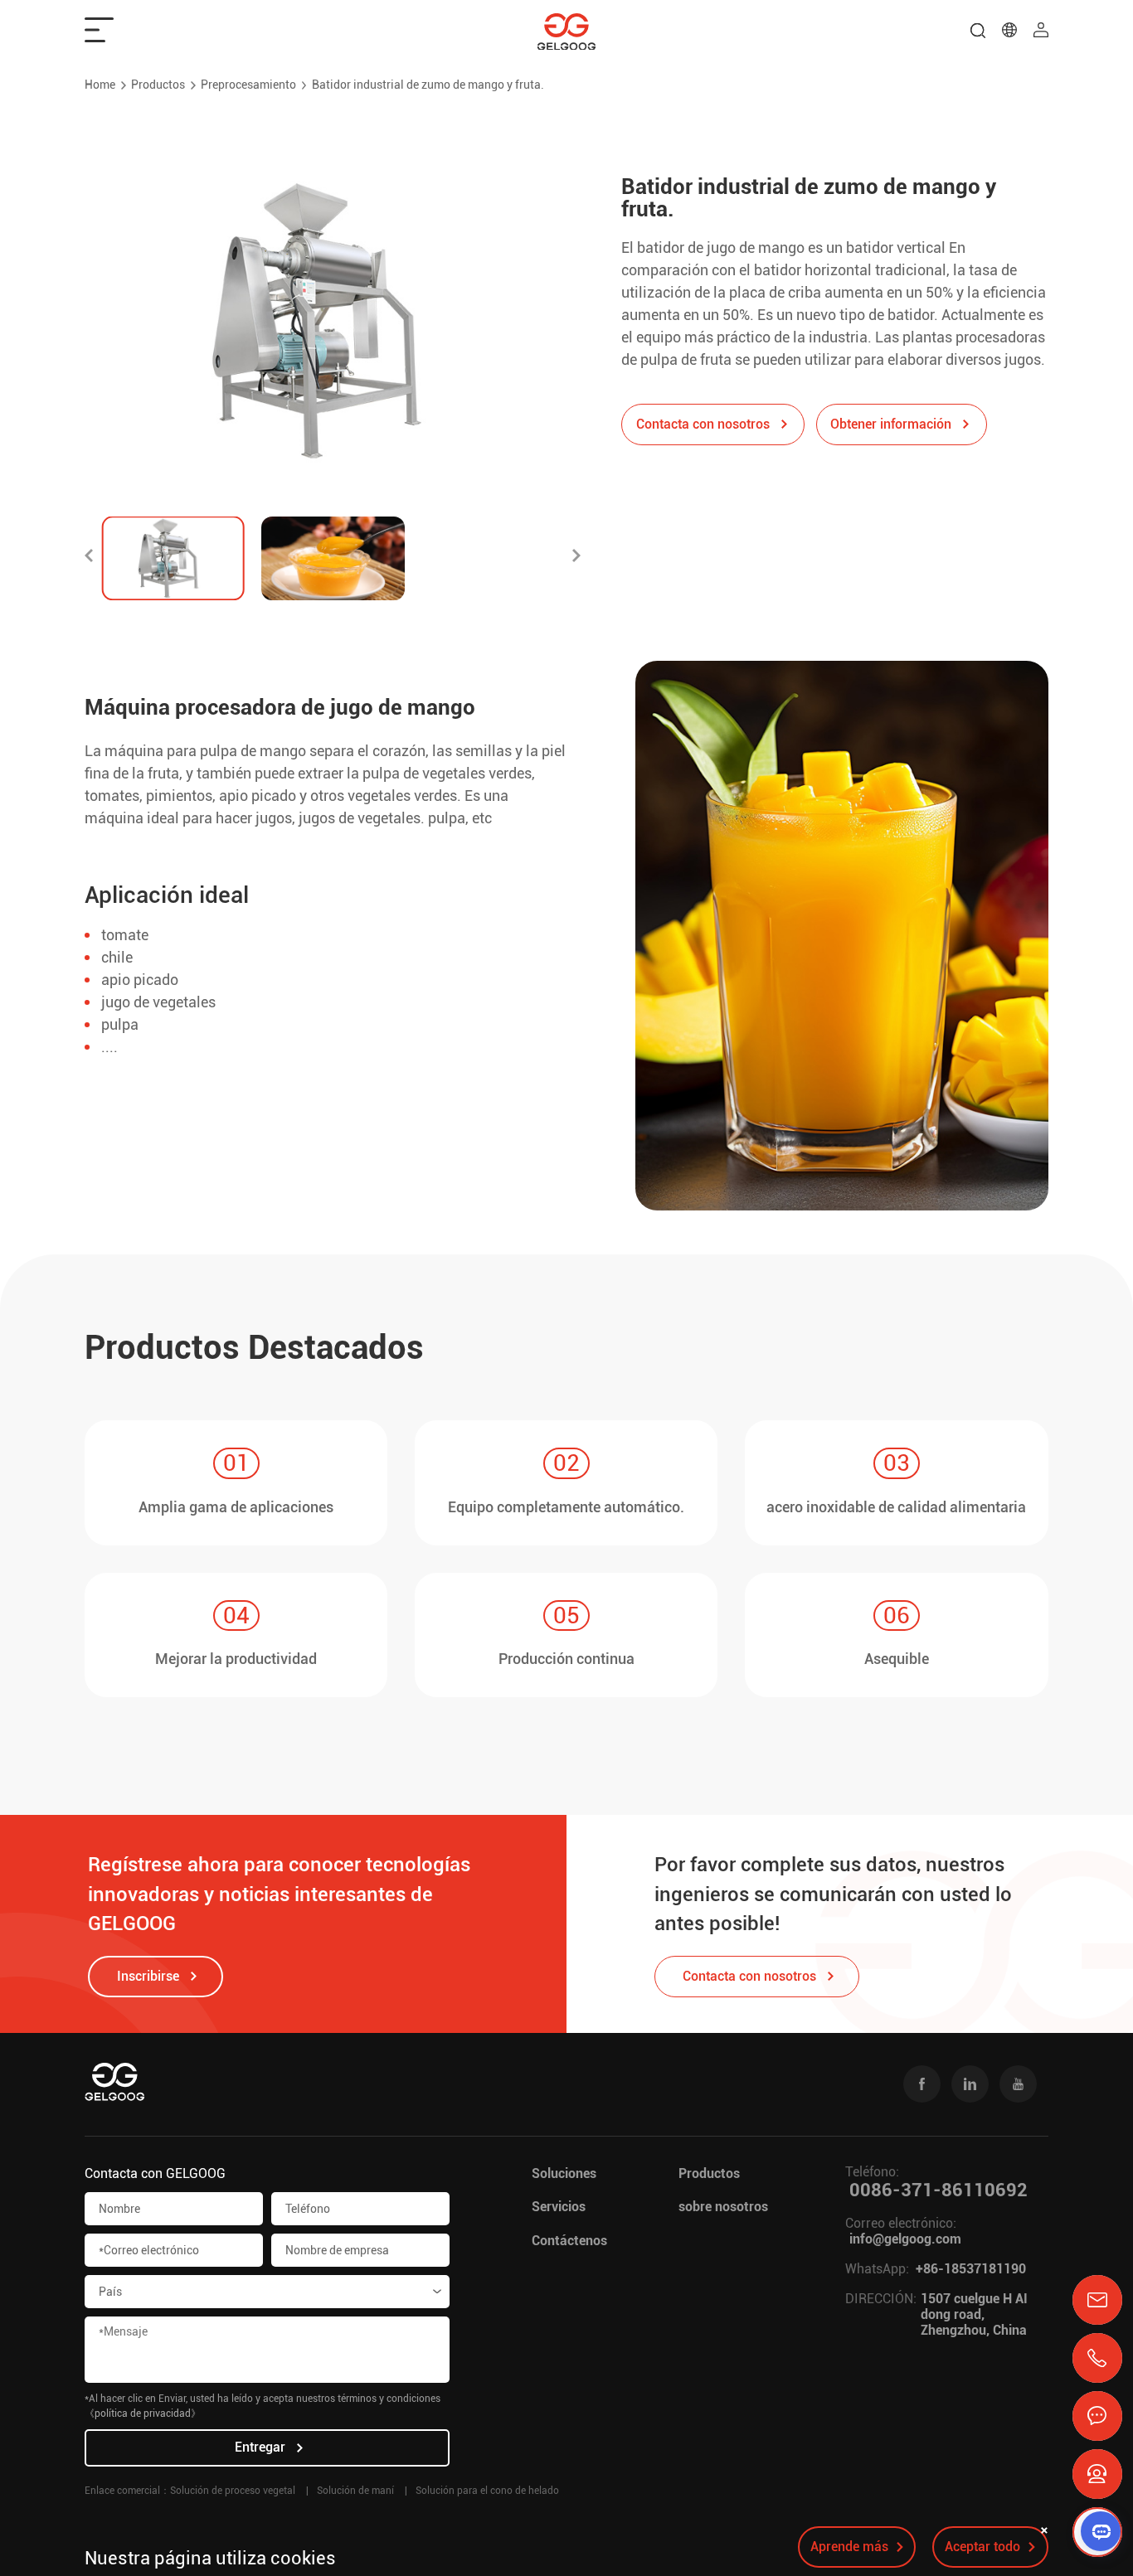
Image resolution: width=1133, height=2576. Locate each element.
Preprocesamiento (248, 85)
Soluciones (564, 2173)
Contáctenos (569, 2241)
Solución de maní (355, 2491)
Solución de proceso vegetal (233, 2491)
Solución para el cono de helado (487, 2491)
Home (100, 85)
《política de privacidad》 (143, 2413)
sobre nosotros (723, 2207)
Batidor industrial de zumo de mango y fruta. (428, 85)
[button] (89, 558)
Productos (158, 85)
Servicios (559, 2207)
